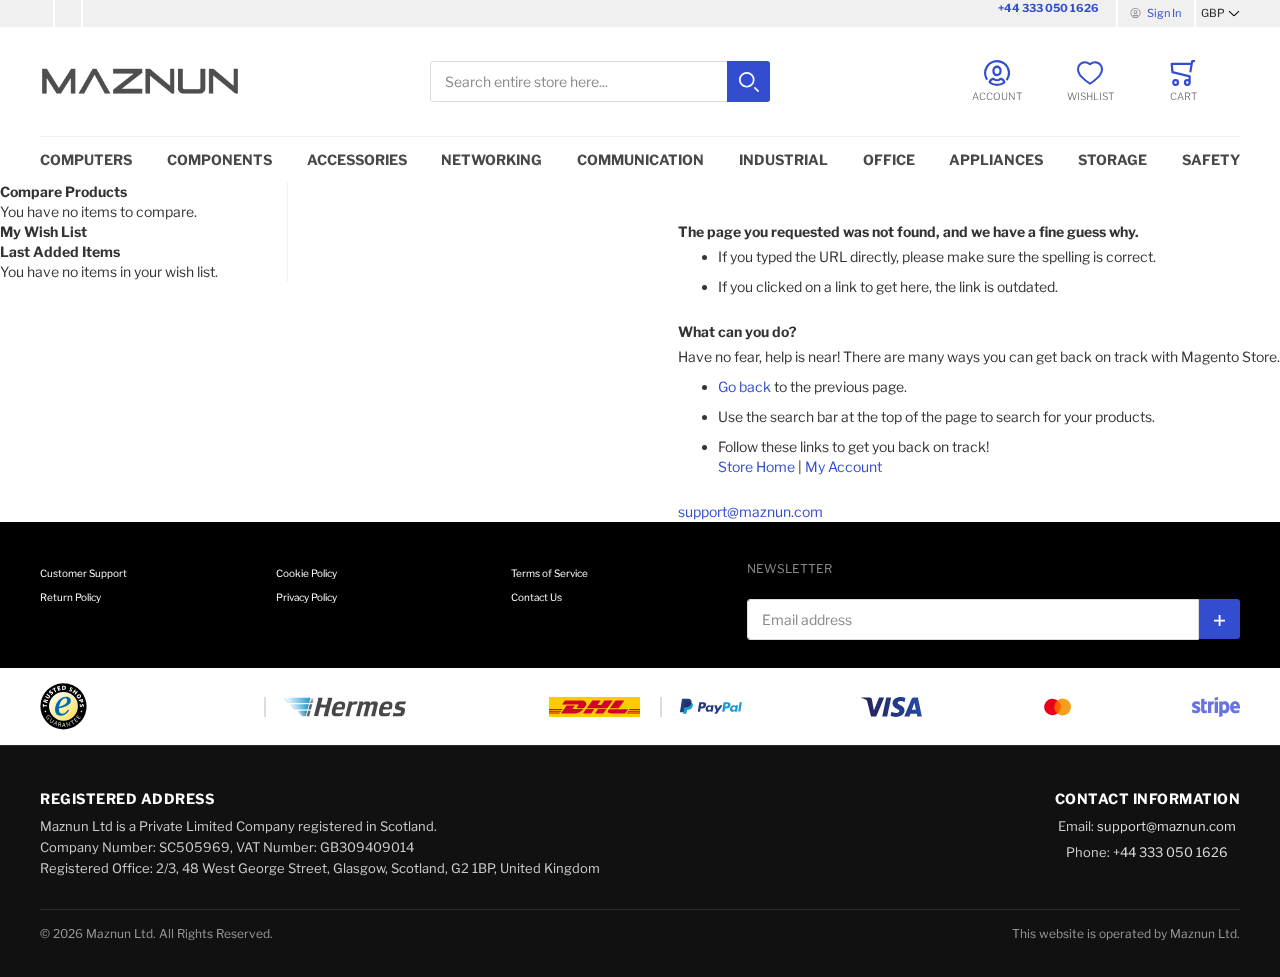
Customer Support (83, 573)
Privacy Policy (306, 597)
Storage (1112, 159)
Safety (1211, 159)
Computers (86, 159)
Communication (640, 159)
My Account (843, 466)
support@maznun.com (750, 511)
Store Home (756, 466)
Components (219, 159)
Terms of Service (549, 573)
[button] (1220, 14)
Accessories (357, 159)
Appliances (996, 159)
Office (889, 159)
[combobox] (600, 81)
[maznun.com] (140, 81)
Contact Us (536, 597)
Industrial (783, 159)
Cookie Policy (306, 573)
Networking (491, 159)
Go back (744, 386)
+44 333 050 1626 (1048, 8)
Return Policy (70, 597)
